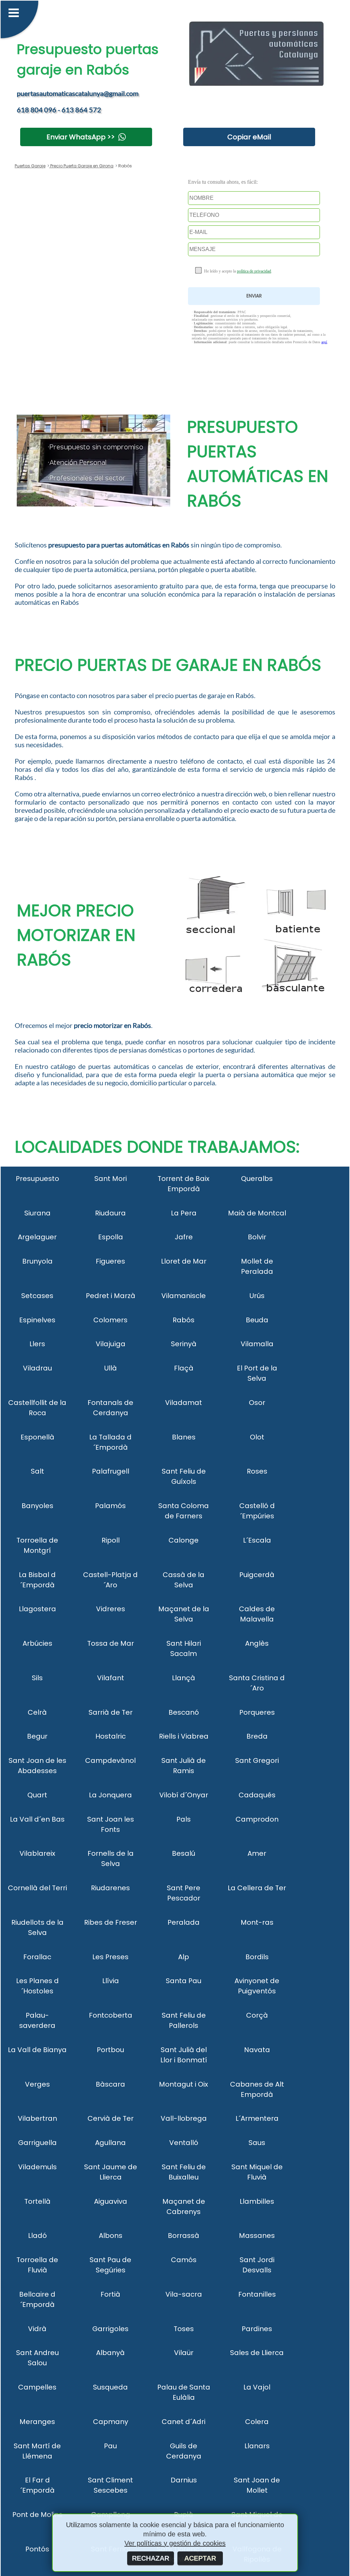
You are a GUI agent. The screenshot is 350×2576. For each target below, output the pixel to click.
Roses (257, 1471)
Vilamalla (257, 1344)
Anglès (257, 1643)
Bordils (257, 1957)
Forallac (37, 1957)
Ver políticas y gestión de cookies (175, 2543)
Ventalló (184, 2143)
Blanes (184, 1437)
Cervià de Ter (111, 2118)
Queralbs (257, 1179)
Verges (37, 2084)
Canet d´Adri (184, 2422)
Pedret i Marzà (111, 1296)
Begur (37, 1736)
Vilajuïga (111, 1344)
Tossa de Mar (111, 1643)
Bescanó (184, 1712)
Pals (184, 1819)
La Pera (184, 1213)
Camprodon (257, 1819)
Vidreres (111, 1609)
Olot (257, 1437)
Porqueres (257, 1712)
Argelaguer (37, 1237)
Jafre (184, 1237)
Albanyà (110, 2353)
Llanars (257, 2446)
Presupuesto (37, 1179)
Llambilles (257, 2201)
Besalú (184, 1853)
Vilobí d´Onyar (184, 1795)
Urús (257, 1296)
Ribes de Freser (111, 1922)
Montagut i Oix (184, 2084)
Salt (37, 1471)
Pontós (37, 2549)
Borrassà (184, 2236)
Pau (110, 2446)
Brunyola (37, 1261)
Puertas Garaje (30, 166)
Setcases (37, 1296)
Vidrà (37, 2329)
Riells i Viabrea (184, 1736)
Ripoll (111, 1540)
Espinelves (37, 1320)
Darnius (184, 2480)
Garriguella (37, 2143)
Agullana (110, 2143)
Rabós (184, 1320)
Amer (257, 1853)
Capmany (111, 2422)
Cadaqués (257, 1795)
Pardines (257, 2329)
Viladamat (184, 1403)
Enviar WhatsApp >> (81, 137)
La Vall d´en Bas (37, 1819)
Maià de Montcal (257, 1213)
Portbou (110, 2050)
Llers (37, 1344)
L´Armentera (257, 2118)
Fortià (110, 2294)
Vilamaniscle (184, 1296)
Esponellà (37, 1437)
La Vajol (257, 2387)
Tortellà (37, 2201)
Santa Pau (184, 1981)
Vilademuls (37, 2167)
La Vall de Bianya (37, 2050)
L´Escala (257, 1540)
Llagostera (37, 1609)
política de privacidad (254, 271)
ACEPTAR (200, 2558)
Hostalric (111, 1736)
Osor (257, 1403)
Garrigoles (110, 2329)
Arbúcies (37, 1643)
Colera (257, 2422)
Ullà (111, 1368)
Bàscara (110, 2084)
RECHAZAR (151, 2558)
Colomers (110, 1320)
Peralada (184, 1922)
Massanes (257, 2236)
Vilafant (111, 1678)
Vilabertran (37, 2118)
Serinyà (184, 1344)
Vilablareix (37, 1853)
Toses (184, 2329)
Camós (184, 2260)
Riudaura (110, 1213)
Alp (184, 1957)
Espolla (111, 1237)
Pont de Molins (37, 2515)
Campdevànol (110, 1760)
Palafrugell (111, 1471)
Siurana (37, 1213)
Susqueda (110, 2387)
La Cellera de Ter (257, 1888)
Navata (257, 2050)
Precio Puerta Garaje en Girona (81, 166)
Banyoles (37, 1506)
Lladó (37, 2236)
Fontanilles (257, 2294)
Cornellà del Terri (37, 1888)
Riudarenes (110, 1888)
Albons (111, 2236)
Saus (257, 2143)
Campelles (37, 2387)
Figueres (110, 1261)
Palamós (110, 1506)
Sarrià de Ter (111, 1712)
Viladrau (37, 1368)
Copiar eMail (249, 137)
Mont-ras (257, 1922)
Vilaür (184, 2353)
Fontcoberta (111, 2015)
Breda (257, 1736)
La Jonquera (110, 1795)
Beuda (257, 1320)
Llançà (184, 1678)
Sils (37, 1678)
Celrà (37, 1712)
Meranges (37, 2422)
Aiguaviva (111, 2201)
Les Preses (110, 1957)
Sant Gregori (257, 1760)
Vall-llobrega (184, 2118)
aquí (324, 342)
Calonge (184, 1540)
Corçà (257, 2015)
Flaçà (184, 1368)
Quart (37, 1795)
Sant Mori (111, 1179)
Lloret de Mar (184, 1261)
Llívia (111, 1981)
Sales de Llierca (257, 2353)
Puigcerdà (257, 1575)
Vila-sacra (184, 2294)
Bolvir (257, 1237)
